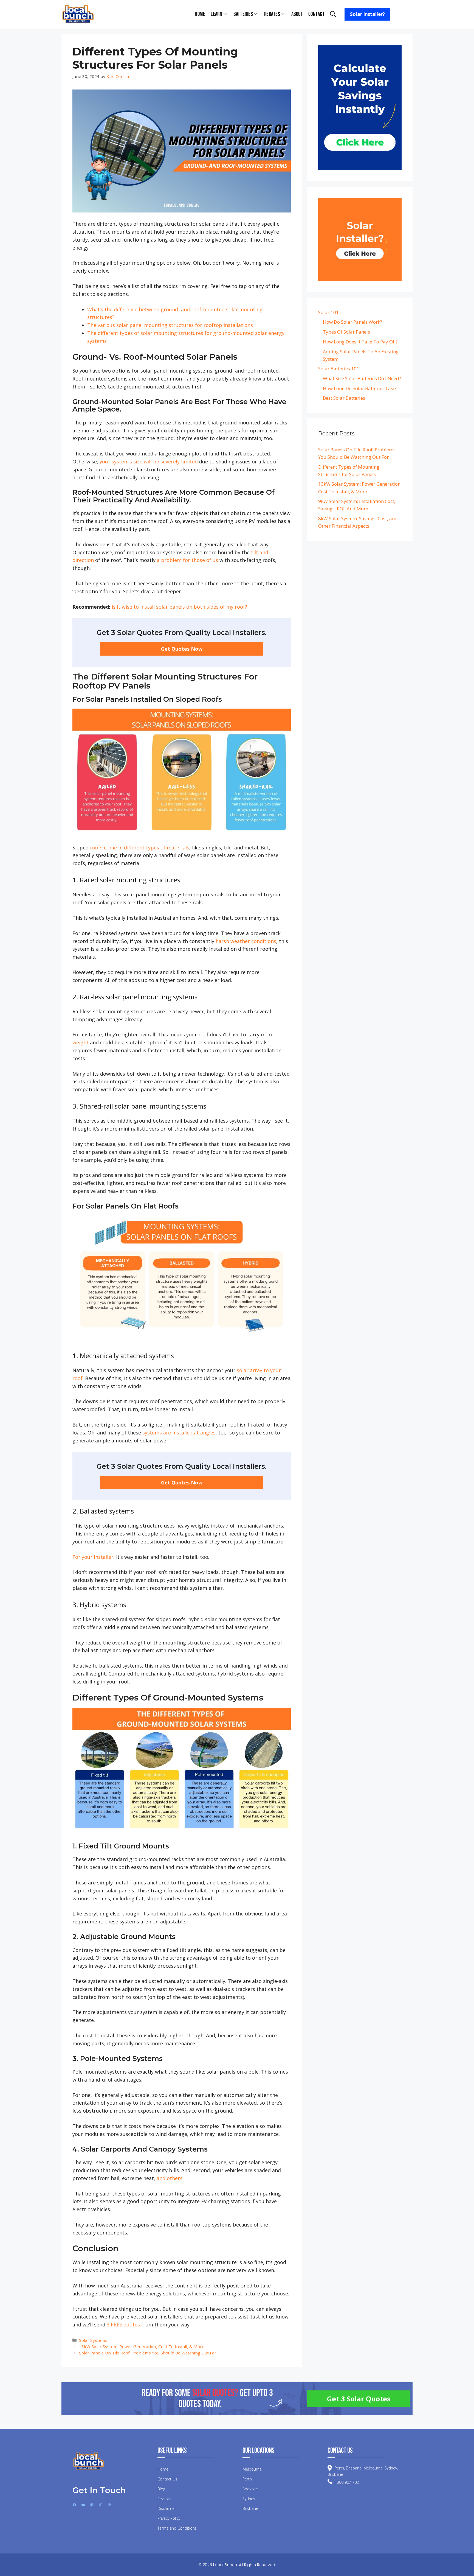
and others (170, 2178)
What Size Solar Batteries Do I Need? (362, 378)
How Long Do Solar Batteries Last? (360, 388)
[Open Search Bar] (333, 14)
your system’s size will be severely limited (149, 462)
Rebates (272, 14)
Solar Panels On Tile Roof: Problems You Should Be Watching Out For (148, 2353)
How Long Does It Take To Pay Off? (360, 342)
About (297, 14)
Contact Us (167, 2479)
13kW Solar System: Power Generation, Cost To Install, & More (142, 2346)
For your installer (93, 1557)
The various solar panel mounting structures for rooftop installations (170, 325)
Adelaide (250, 2489)
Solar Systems (93, 2340)
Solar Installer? (367, 14)
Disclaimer (167, 2508)
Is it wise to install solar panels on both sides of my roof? (179, 607)
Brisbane (250, 2508)
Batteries (243, 14)
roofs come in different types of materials (140, 848)
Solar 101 (328, 312)
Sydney (249, 2499)
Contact (316, 14)
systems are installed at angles (179, 1433)
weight (81, 1042)
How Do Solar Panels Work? (352, 322)
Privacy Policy (169, 2518)
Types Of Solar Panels (346, 332)
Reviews (164, 2499)
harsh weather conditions (246, 941)
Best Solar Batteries (344, 398)
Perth (247, 2479)
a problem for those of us (187, 560)
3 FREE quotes (123, 2325)
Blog (161, 2489)
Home (200, 14)
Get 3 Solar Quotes (359, 2399)
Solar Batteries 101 (339, 369)
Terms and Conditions (177, 2528)
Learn (216, 14)
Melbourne (252, 2469)
